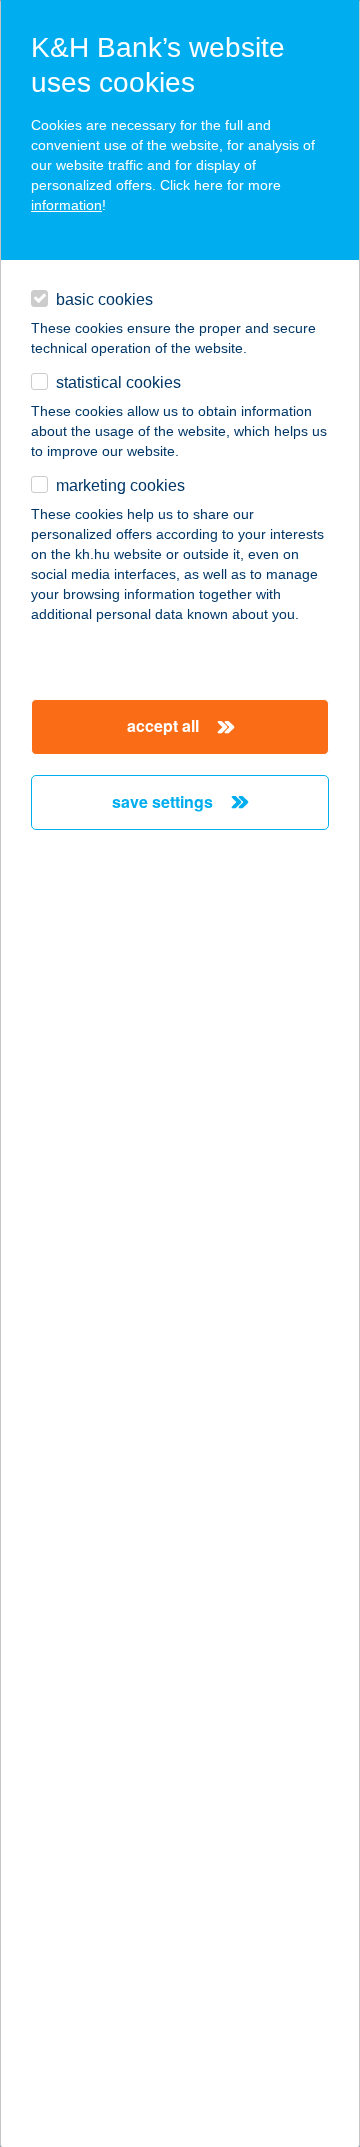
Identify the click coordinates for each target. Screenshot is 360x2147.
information (66, 205)
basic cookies (104, 299)
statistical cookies (118, 382)
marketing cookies (120, 485)
